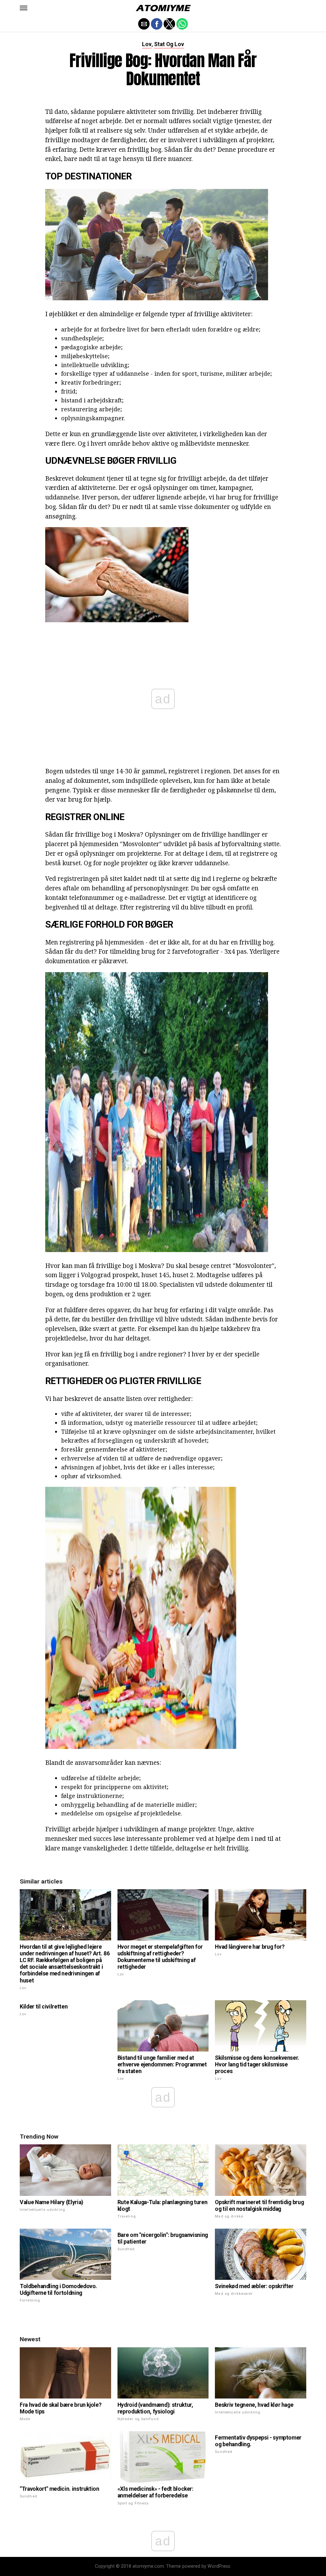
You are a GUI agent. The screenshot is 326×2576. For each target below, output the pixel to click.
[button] (24, 8)
